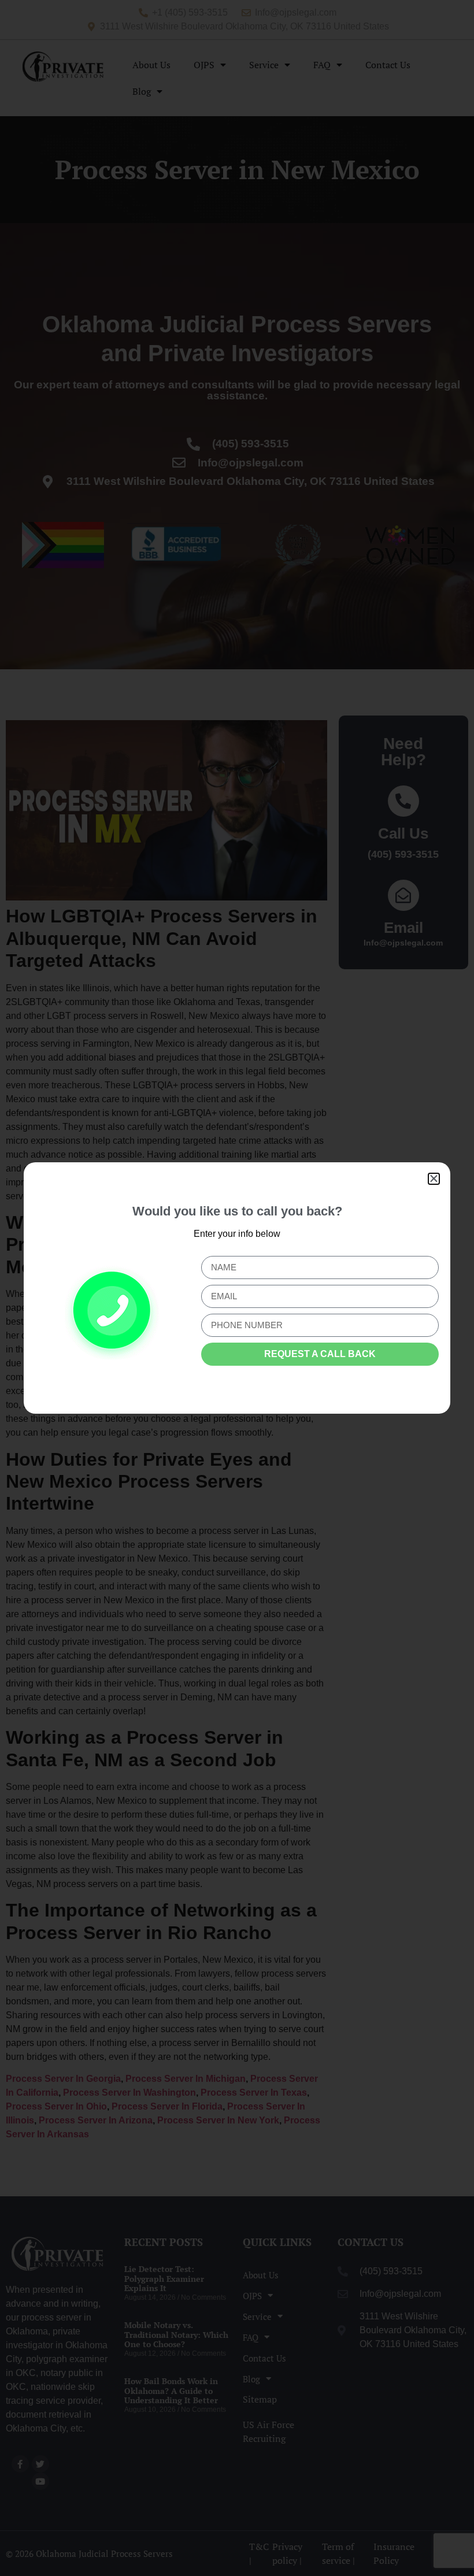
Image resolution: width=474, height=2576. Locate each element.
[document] (237, 1288)
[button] (434, 1179)
